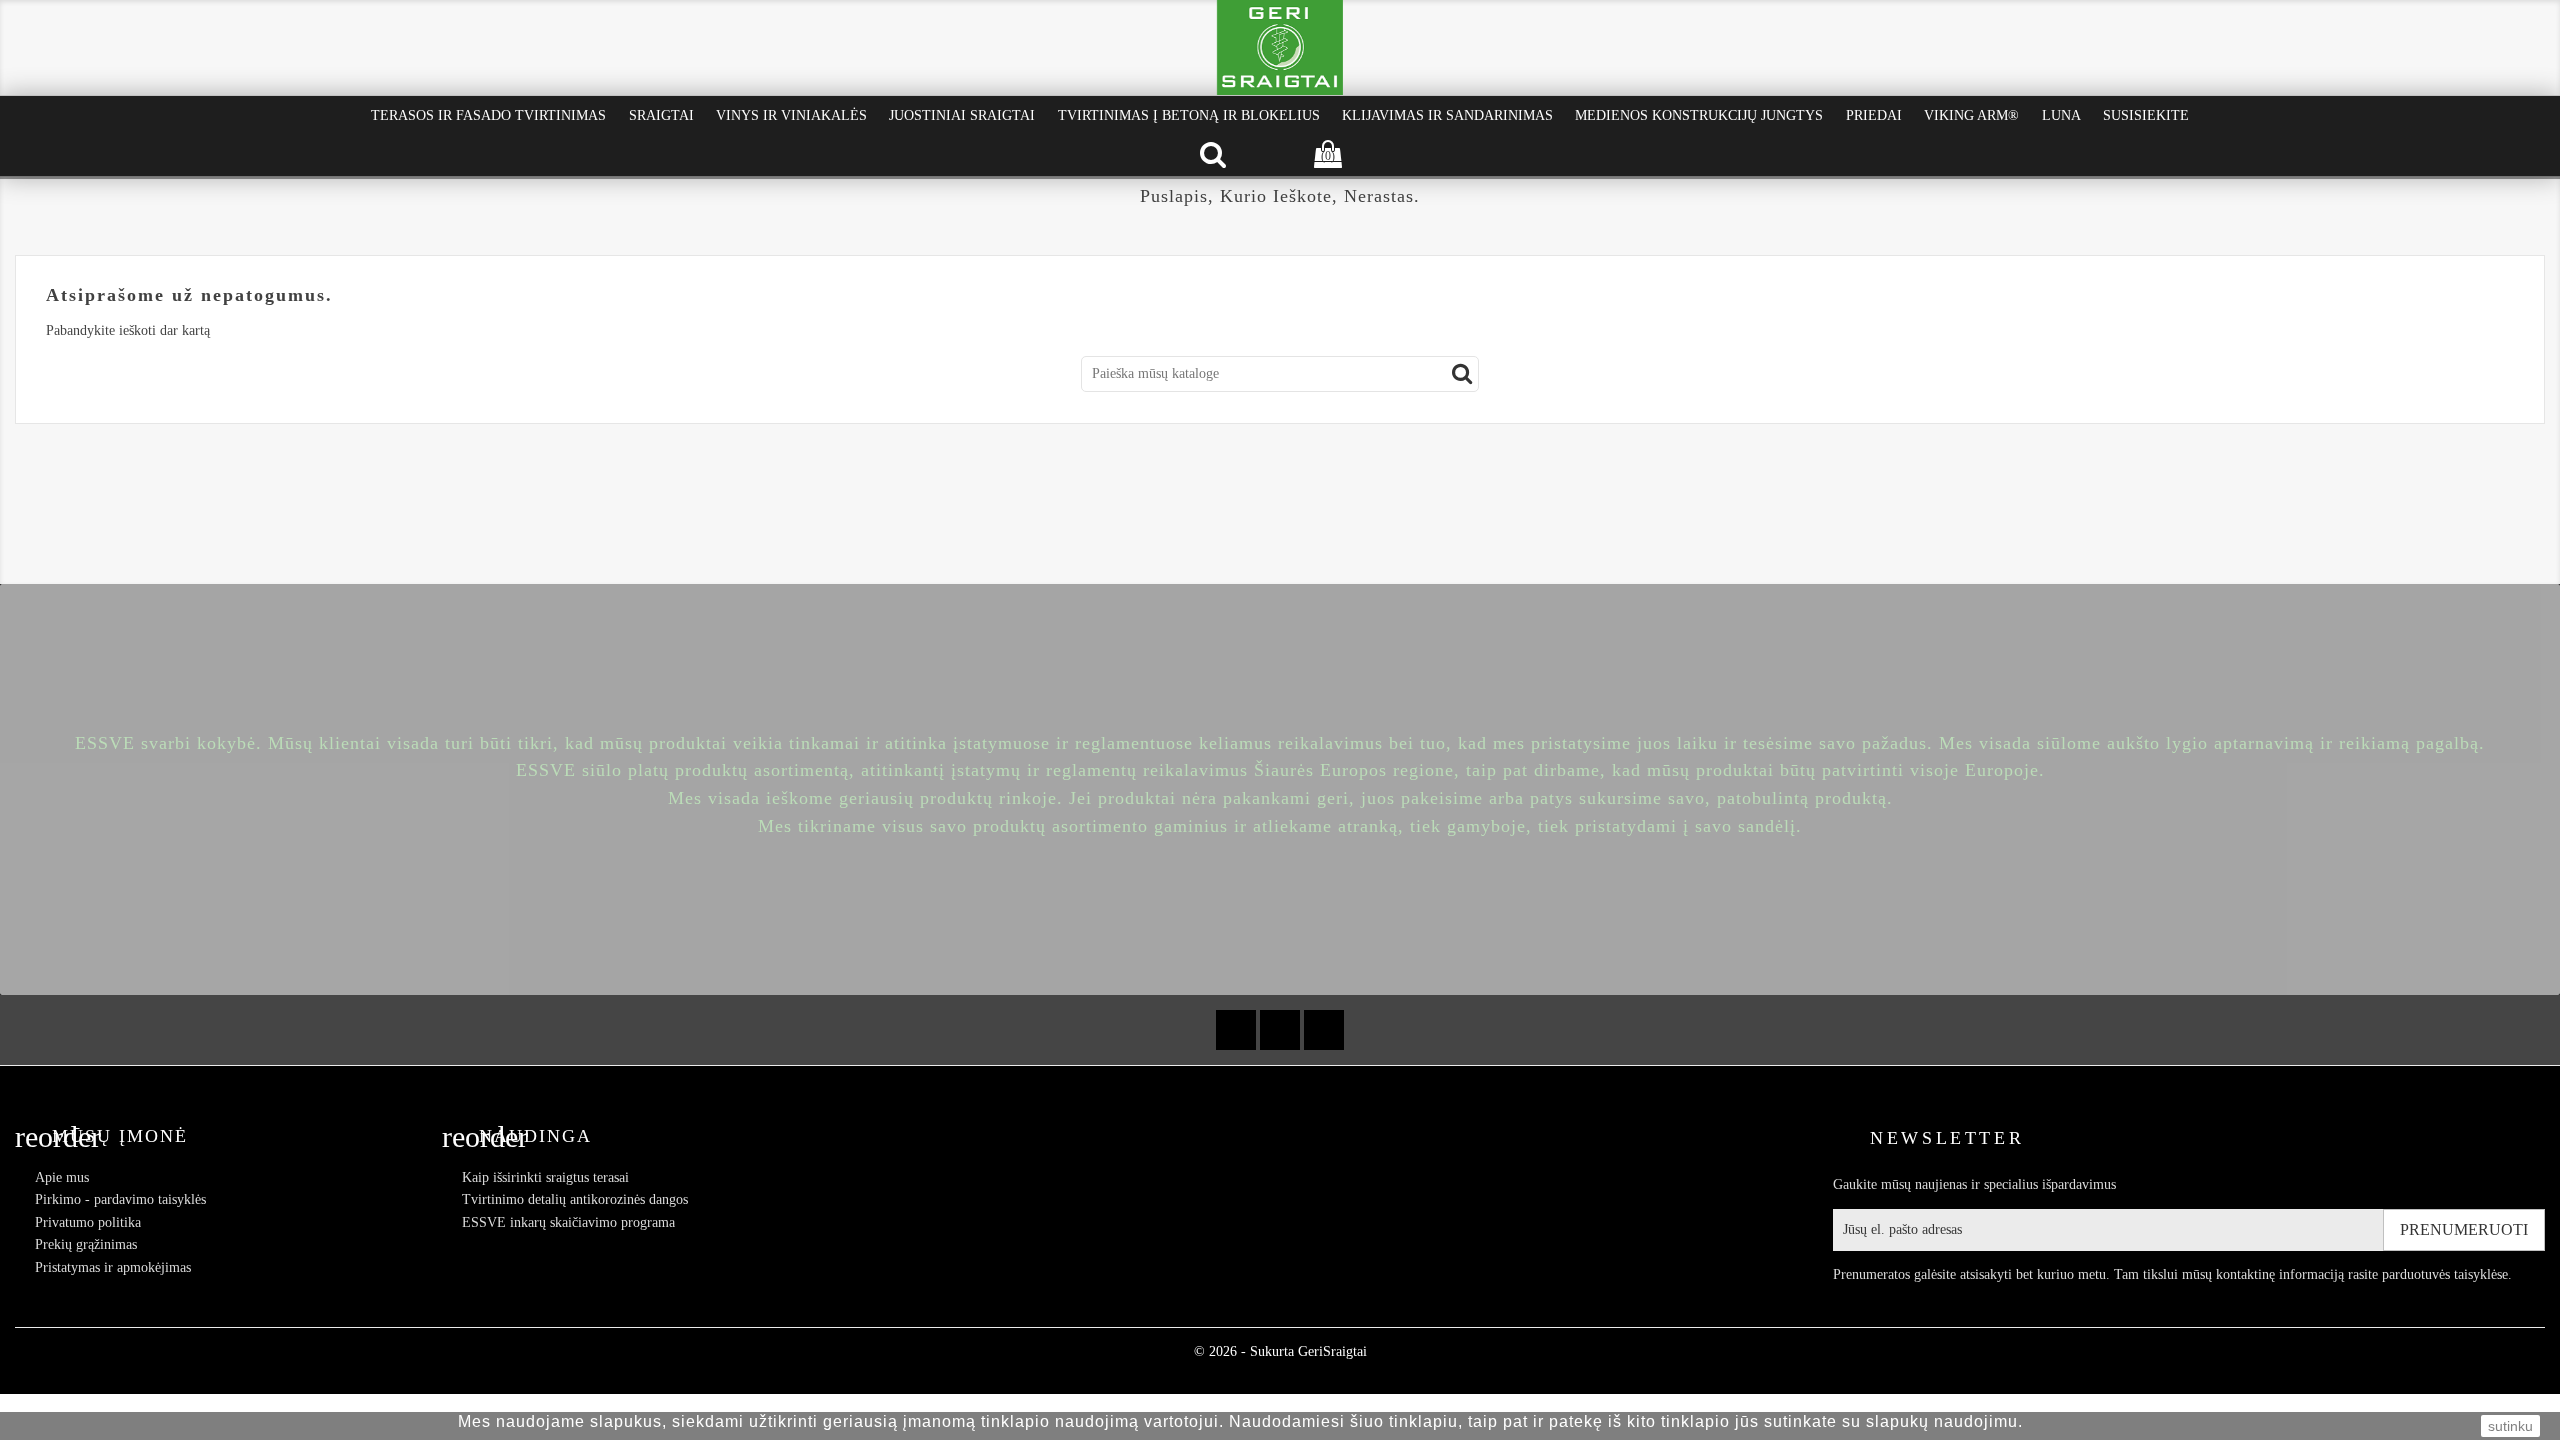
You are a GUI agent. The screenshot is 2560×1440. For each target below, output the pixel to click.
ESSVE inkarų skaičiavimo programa (568, 1222)
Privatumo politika (88, 1222)
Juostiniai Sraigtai (962, 115)
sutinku (2510, 1426)
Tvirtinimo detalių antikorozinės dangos (575, 1199)
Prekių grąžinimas (86, 1244)
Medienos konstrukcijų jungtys (1699, 115)
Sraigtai (661, 115)
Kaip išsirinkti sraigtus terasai (545, 1177)
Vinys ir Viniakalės (791, 115)
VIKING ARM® (1971, 115)
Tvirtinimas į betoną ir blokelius (1189, 115)
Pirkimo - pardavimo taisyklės (120, 1199)
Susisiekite (2146, 115)
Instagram (1324, 1030)
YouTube (1280, 1030)
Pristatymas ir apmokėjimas (113, 1267)
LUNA (2061, 115)
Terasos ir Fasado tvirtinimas (488, 115)
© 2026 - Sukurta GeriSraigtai (1280, 1351)
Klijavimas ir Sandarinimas (1447, 115)
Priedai (1874, 115)
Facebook (1236, 1030)
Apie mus (62, 1177)
